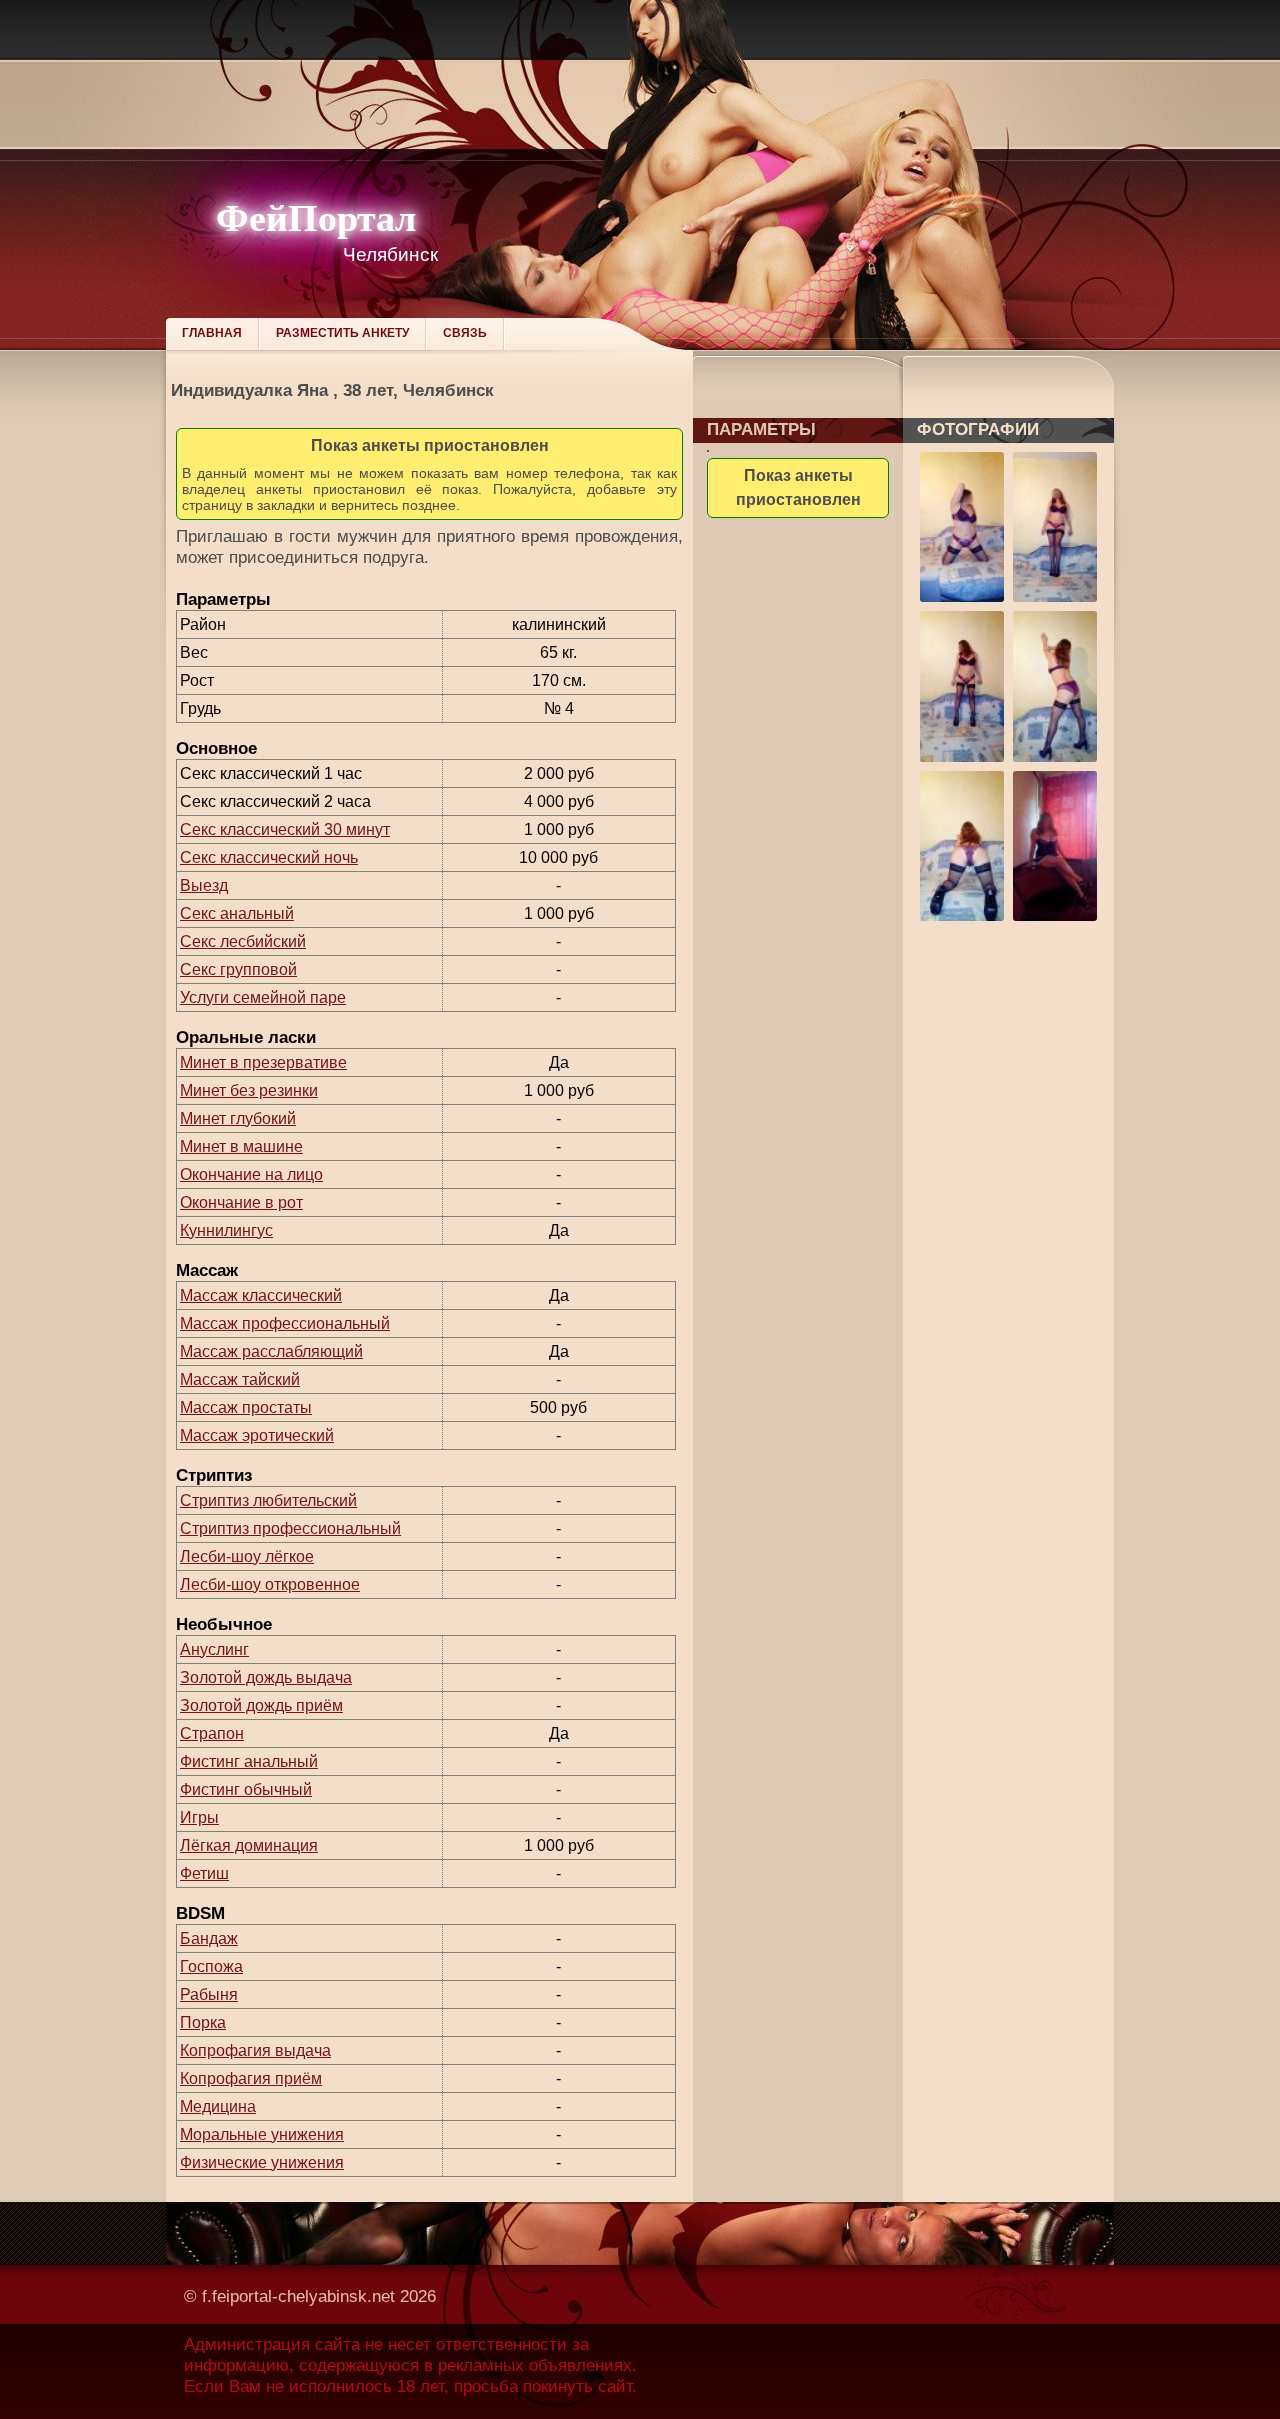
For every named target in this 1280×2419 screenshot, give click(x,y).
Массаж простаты (246, 1407)
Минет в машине (241, 1146)
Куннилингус (226, 1230)
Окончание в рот (241, 1202)
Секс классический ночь (269, 857)
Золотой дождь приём (261, 1705)
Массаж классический (261, 1295)
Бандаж (209, 1938)
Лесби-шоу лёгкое (247, 1556)
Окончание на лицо (251, 1174)
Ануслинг (214, 1649)
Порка (203, 2022)
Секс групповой (238, 969)
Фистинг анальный (249, 1761)
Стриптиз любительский (268, 1500)
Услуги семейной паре (263, 997)
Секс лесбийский (243, 941)
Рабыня (209, 1994)
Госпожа (211, 1966)
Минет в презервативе (263, 1062)
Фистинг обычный (246, 1789)
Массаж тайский (240, 1379)
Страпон (212, 1733)
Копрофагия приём (251, 2078)
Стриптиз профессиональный (290, 1528)
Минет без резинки (249, 1090)
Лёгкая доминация (249, 1845)
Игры (199, 1817)
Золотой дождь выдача (266, 1677)
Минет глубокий (238, 1118)
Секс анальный (237, 913)
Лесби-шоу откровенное (270, 1584)
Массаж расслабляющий (271, 1351)
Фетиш (204, 1873)
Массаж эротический (257, 1435)
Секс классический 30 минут (285, 829)
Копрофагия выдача (255, 2050)
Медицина (218, 2106)
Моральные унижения (262, 2134)
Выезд (204, 885)
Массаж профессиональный (285, 1323)
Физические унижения (262, 2162)
